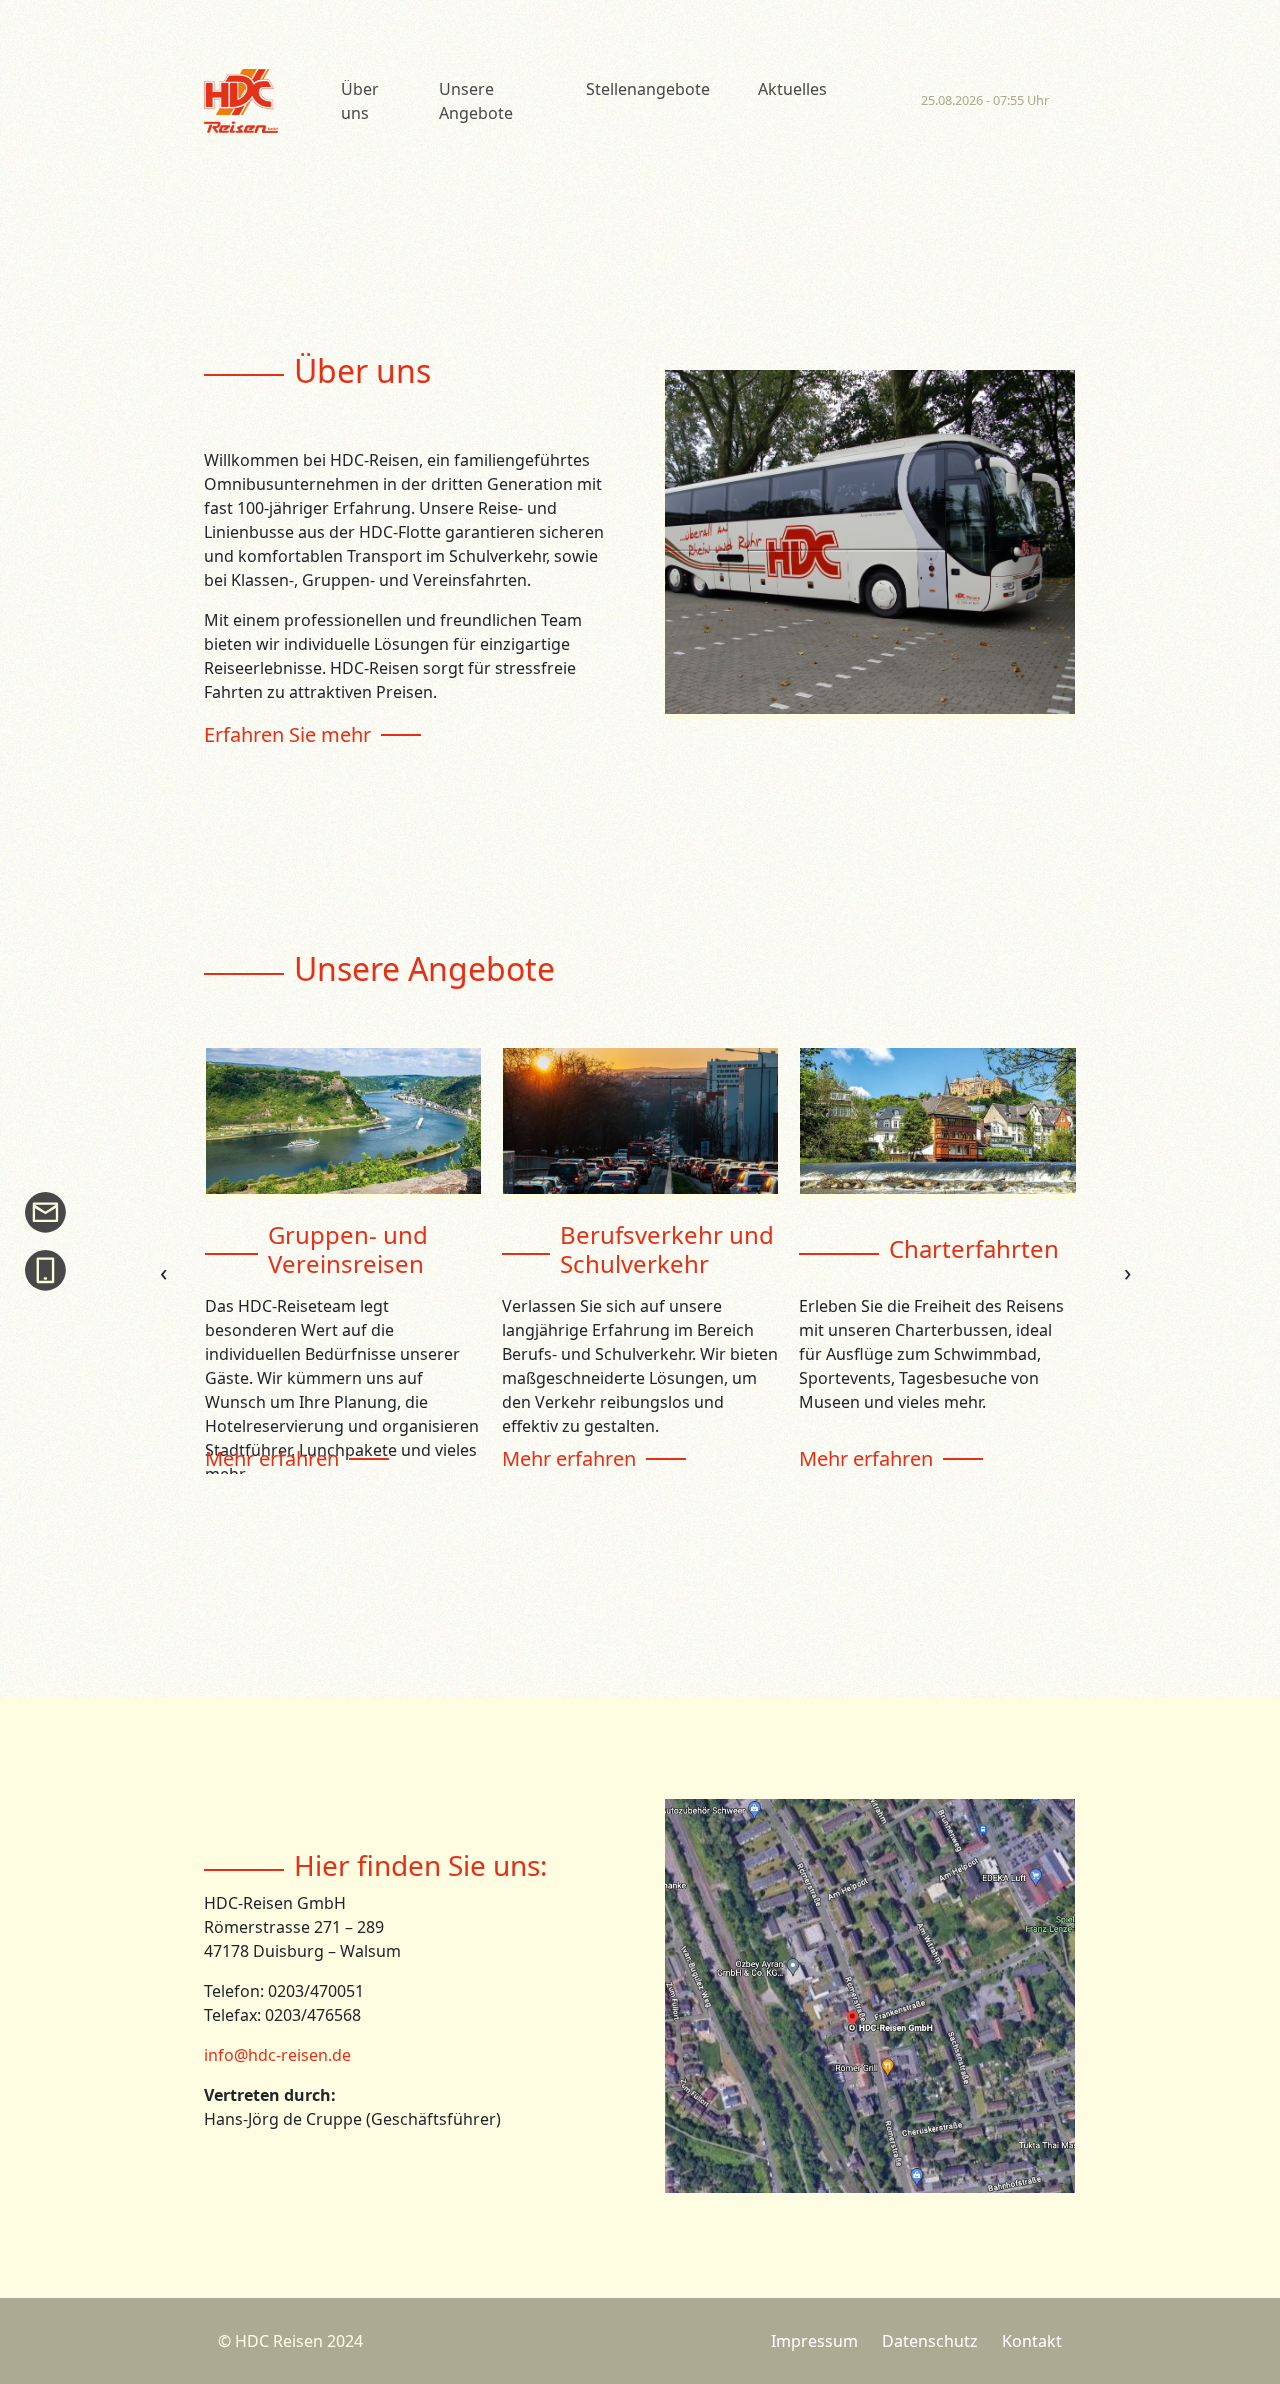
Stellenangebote (648, 89)
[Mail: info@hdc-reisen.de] (50, 1211)
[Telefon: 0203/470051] (50, 1270)
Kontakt (1032, 2341)
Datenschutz (930, 2341)
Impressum (814, 2341)
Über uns (360, 101)
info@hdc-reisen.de (277, 2055)
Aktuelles (792, 89)
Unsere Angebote (476, 101)
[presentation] (163, 1272)
